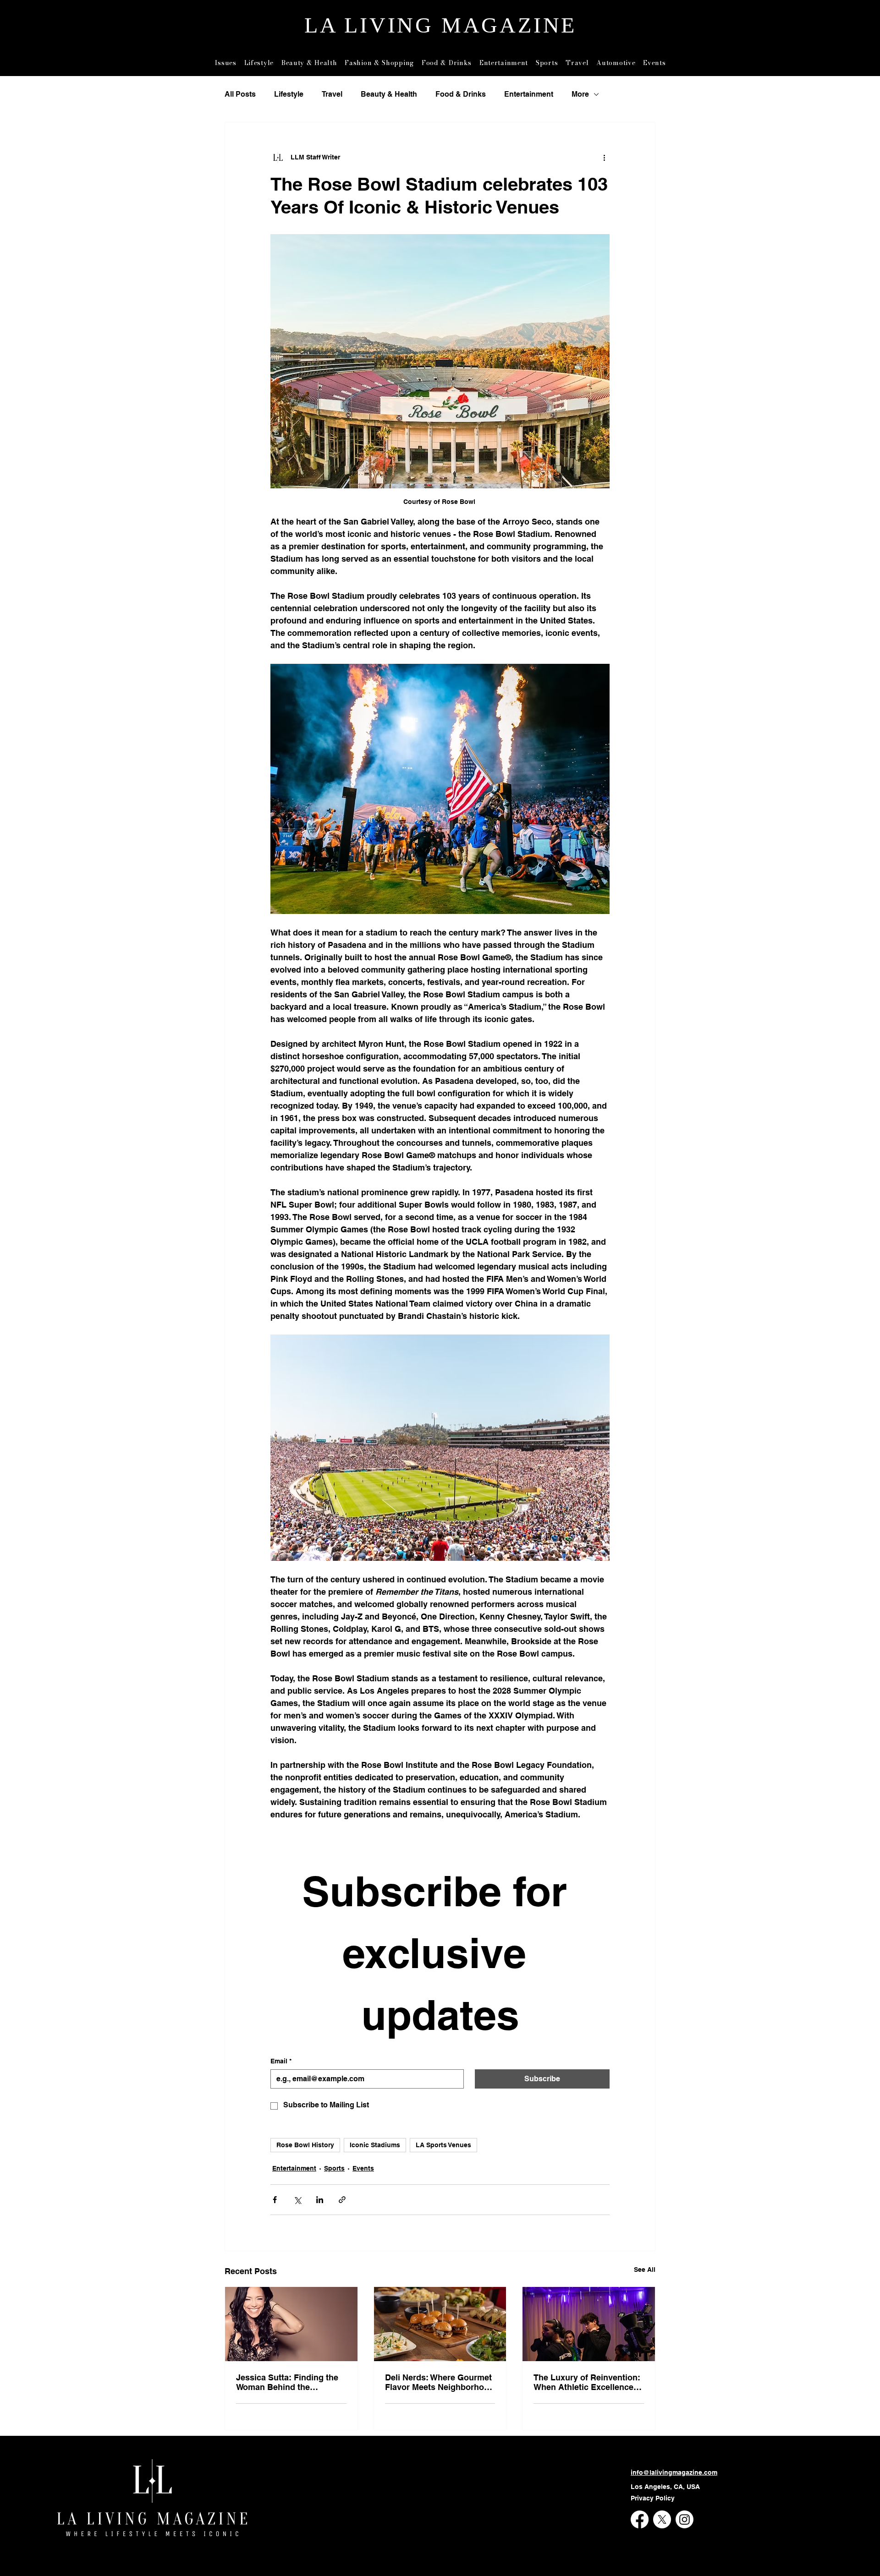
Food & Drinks (461, 94)
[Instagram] (685, 2519)
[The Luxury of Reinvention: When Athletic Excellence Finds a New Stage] (589, 2324)
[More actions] (604, 157)
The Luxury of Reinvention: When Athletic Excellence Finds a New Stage (587, 2382)
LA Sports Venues (443, 2145)
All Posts (240, 94)
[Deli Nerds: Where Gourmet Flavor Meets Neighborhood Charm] (440, 2324)
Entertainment (529, 94)
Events (363, 2168)
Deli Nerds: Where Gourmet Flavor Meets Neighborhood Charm (440, 2382)
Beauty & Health (389, 94)
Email (281, 2061)
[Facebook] (640, 2519)
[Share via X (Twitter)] (297, 2200)
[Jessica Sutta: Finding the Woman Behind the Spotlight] (291, 2324)
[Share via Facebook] (275, 2200)
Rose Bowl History (305, 2145)
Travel (332, 94)
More (580, 94)
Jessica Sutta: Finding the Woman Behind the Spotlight (287, 2382)
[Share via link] (342, 2200)
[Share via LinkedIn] (320, 2200)
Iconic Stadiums (375, 2145)
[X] (662, 2519)
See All (645, 2270)
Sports (334, 2168)
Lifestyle (289, 94)
